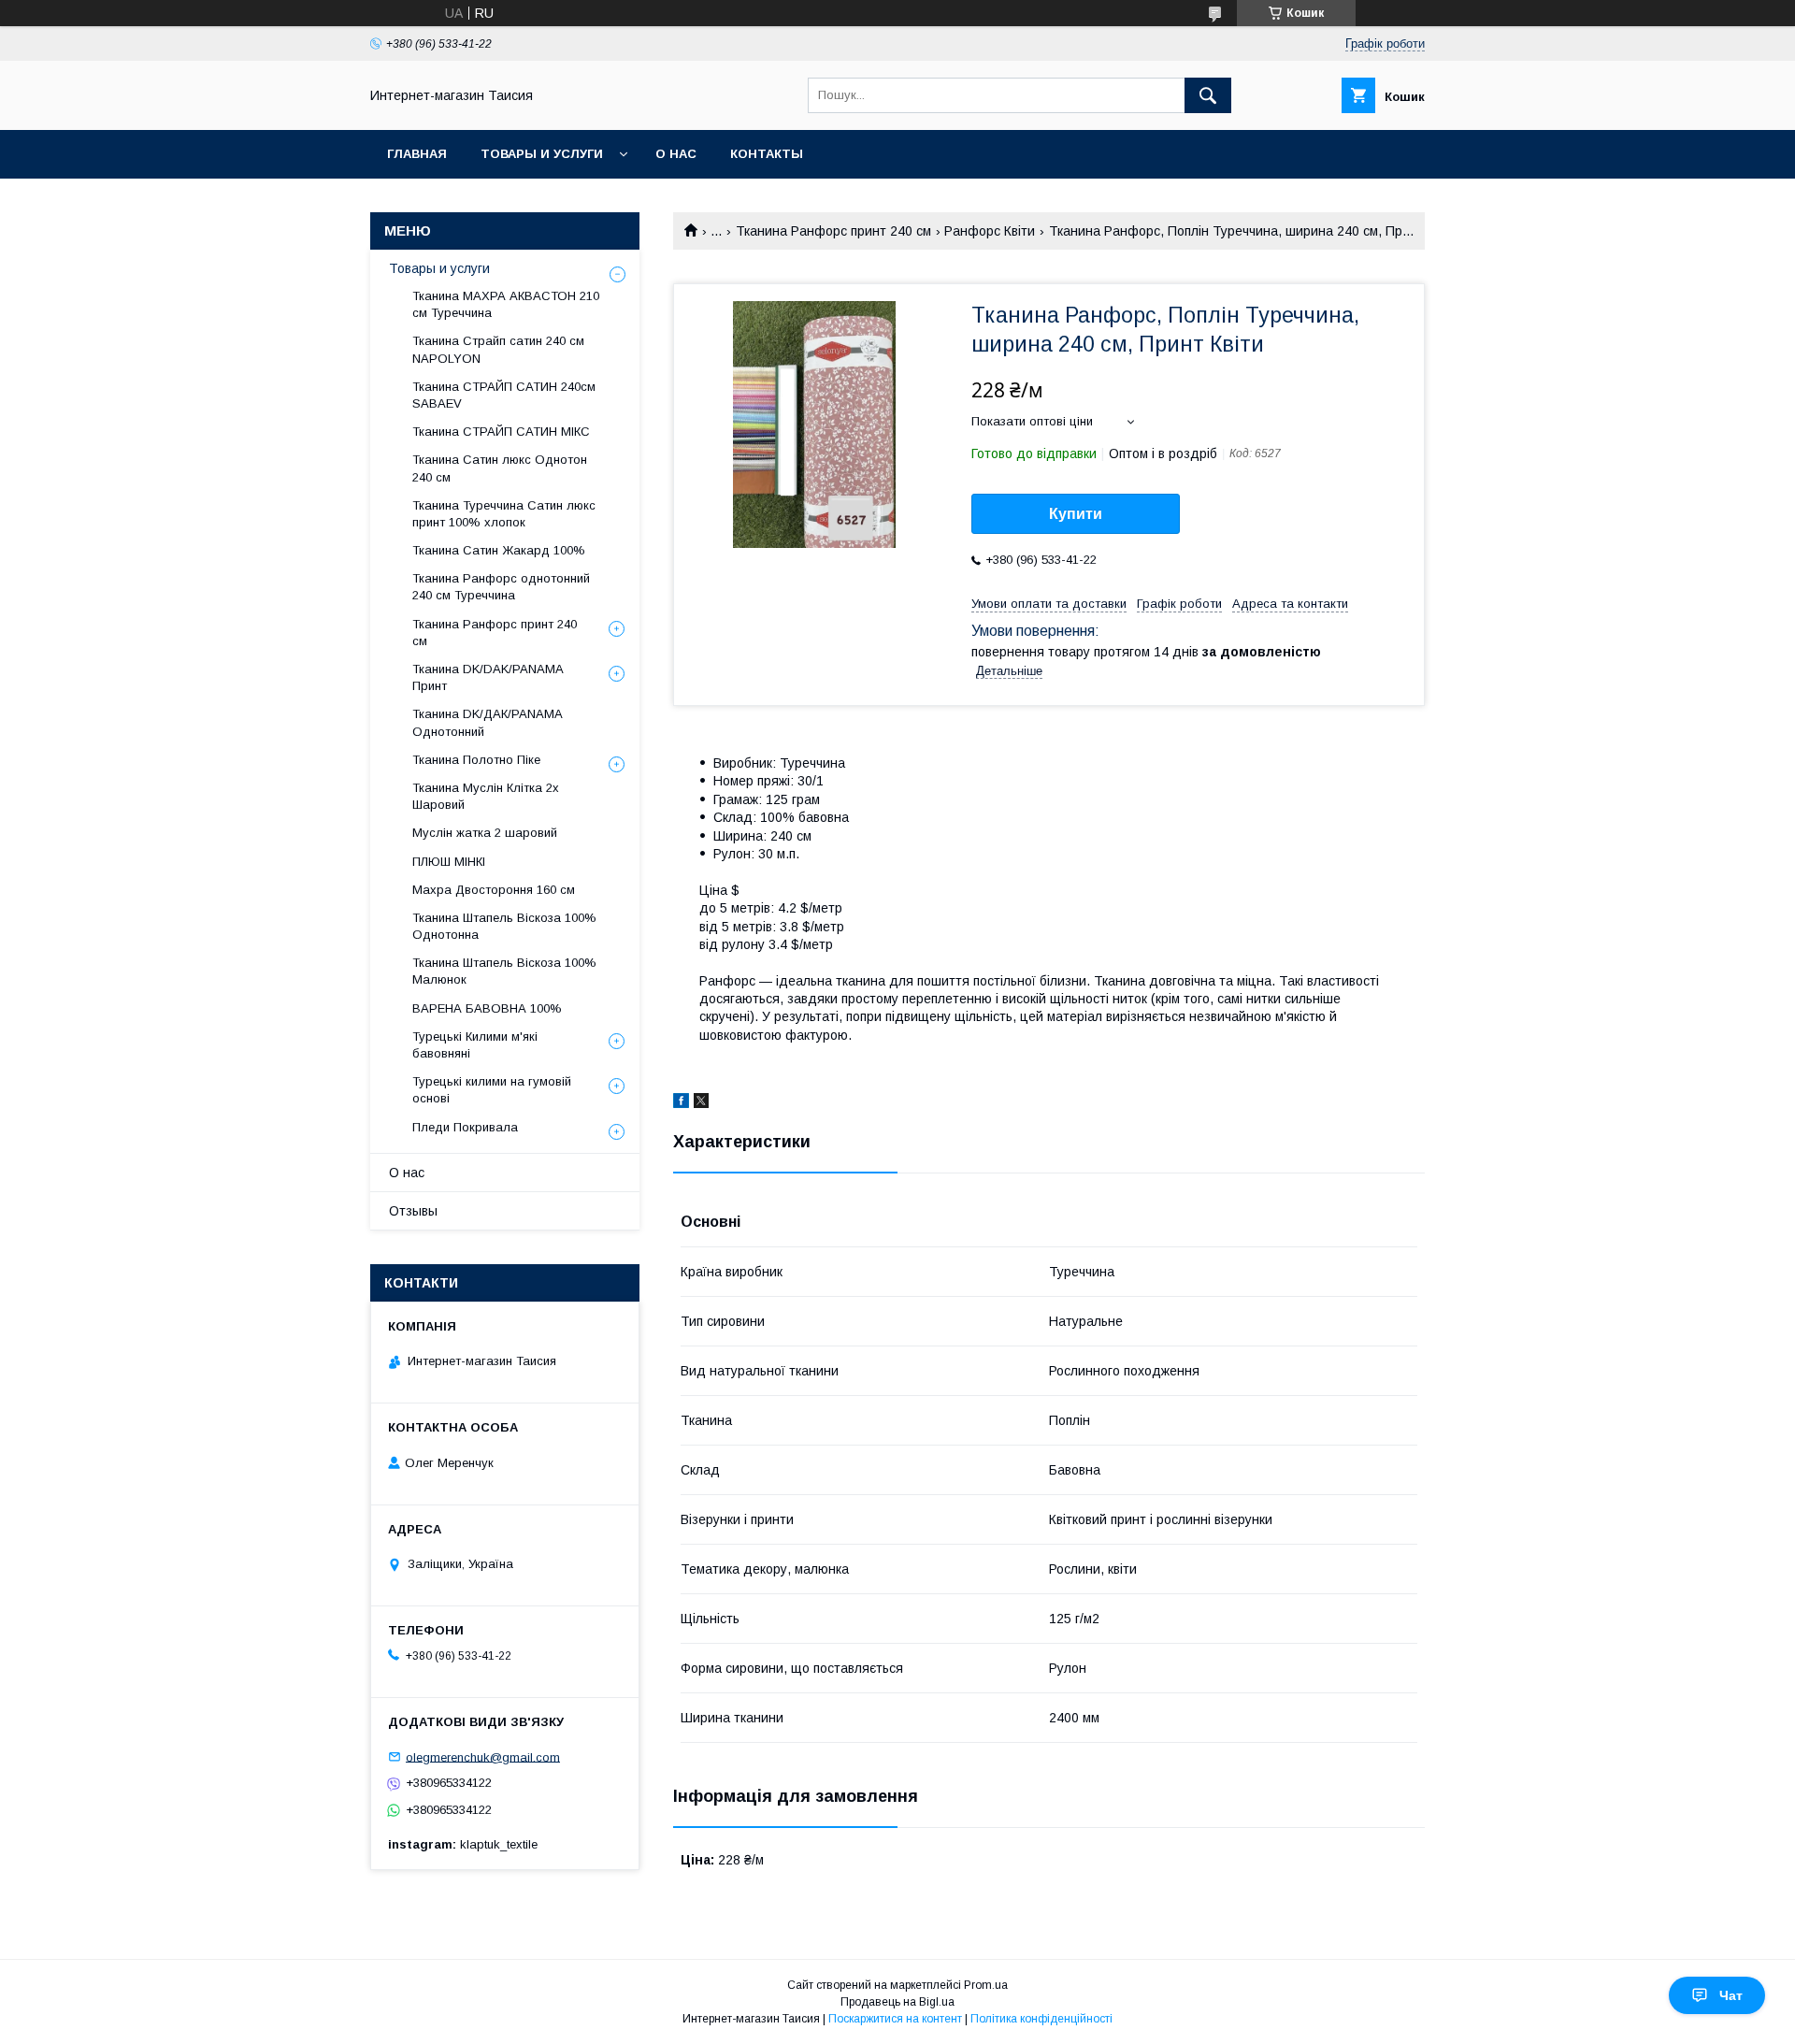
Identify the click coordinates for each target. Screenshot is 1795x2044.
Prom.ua (986, 1985)
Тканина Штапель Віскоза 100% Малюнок (504, 971)
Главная (417, 154)
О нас (676, 154)
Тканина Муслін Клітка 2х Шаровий (486, 796)
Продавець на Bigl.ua (897, 2002)
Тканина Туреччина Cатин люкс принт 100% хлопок (504, 514)
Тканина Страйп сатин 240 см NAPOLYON (498, 349)
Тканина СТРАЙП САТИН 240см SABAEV (504, 395)
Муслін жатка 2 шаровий (485, 833)
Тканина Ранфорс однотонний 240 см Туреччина (501, 587)
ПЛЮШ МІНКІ (449, 862)
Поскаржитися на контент (895, 2019)
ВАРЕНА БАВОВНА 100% (487, 1008)
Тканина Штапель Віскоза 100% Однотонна (504, 926)
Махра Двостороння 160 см (494, 890)
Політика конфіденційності (1041, 2019)
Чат (1731, 1995)
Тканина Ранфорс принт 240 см (833, 231)
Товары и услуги (542, 154)
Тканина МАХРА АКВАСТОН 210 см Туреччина (506, 304)
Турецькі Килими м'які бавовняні (475, 1045)
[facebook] (681, 1103)
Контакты (767, 154)
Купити (1076, 514)
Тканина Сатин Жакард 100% (499, 550)
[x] (701, 1103)
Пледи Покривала (465, 1127)
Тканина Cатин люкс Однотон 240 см (500, 468)
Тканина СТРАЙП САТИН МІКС (501, 432)
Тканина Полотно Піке (476, 760)
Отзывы (413, 1211)
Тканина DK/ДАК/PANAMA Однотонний (487, 722)
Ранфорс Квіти (990, 231)
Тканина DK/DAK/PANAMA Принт (488, 677)
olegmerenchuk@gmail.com (483, 1756)
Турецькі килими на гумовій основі (492, 1090)
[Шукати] (1208, 95)
